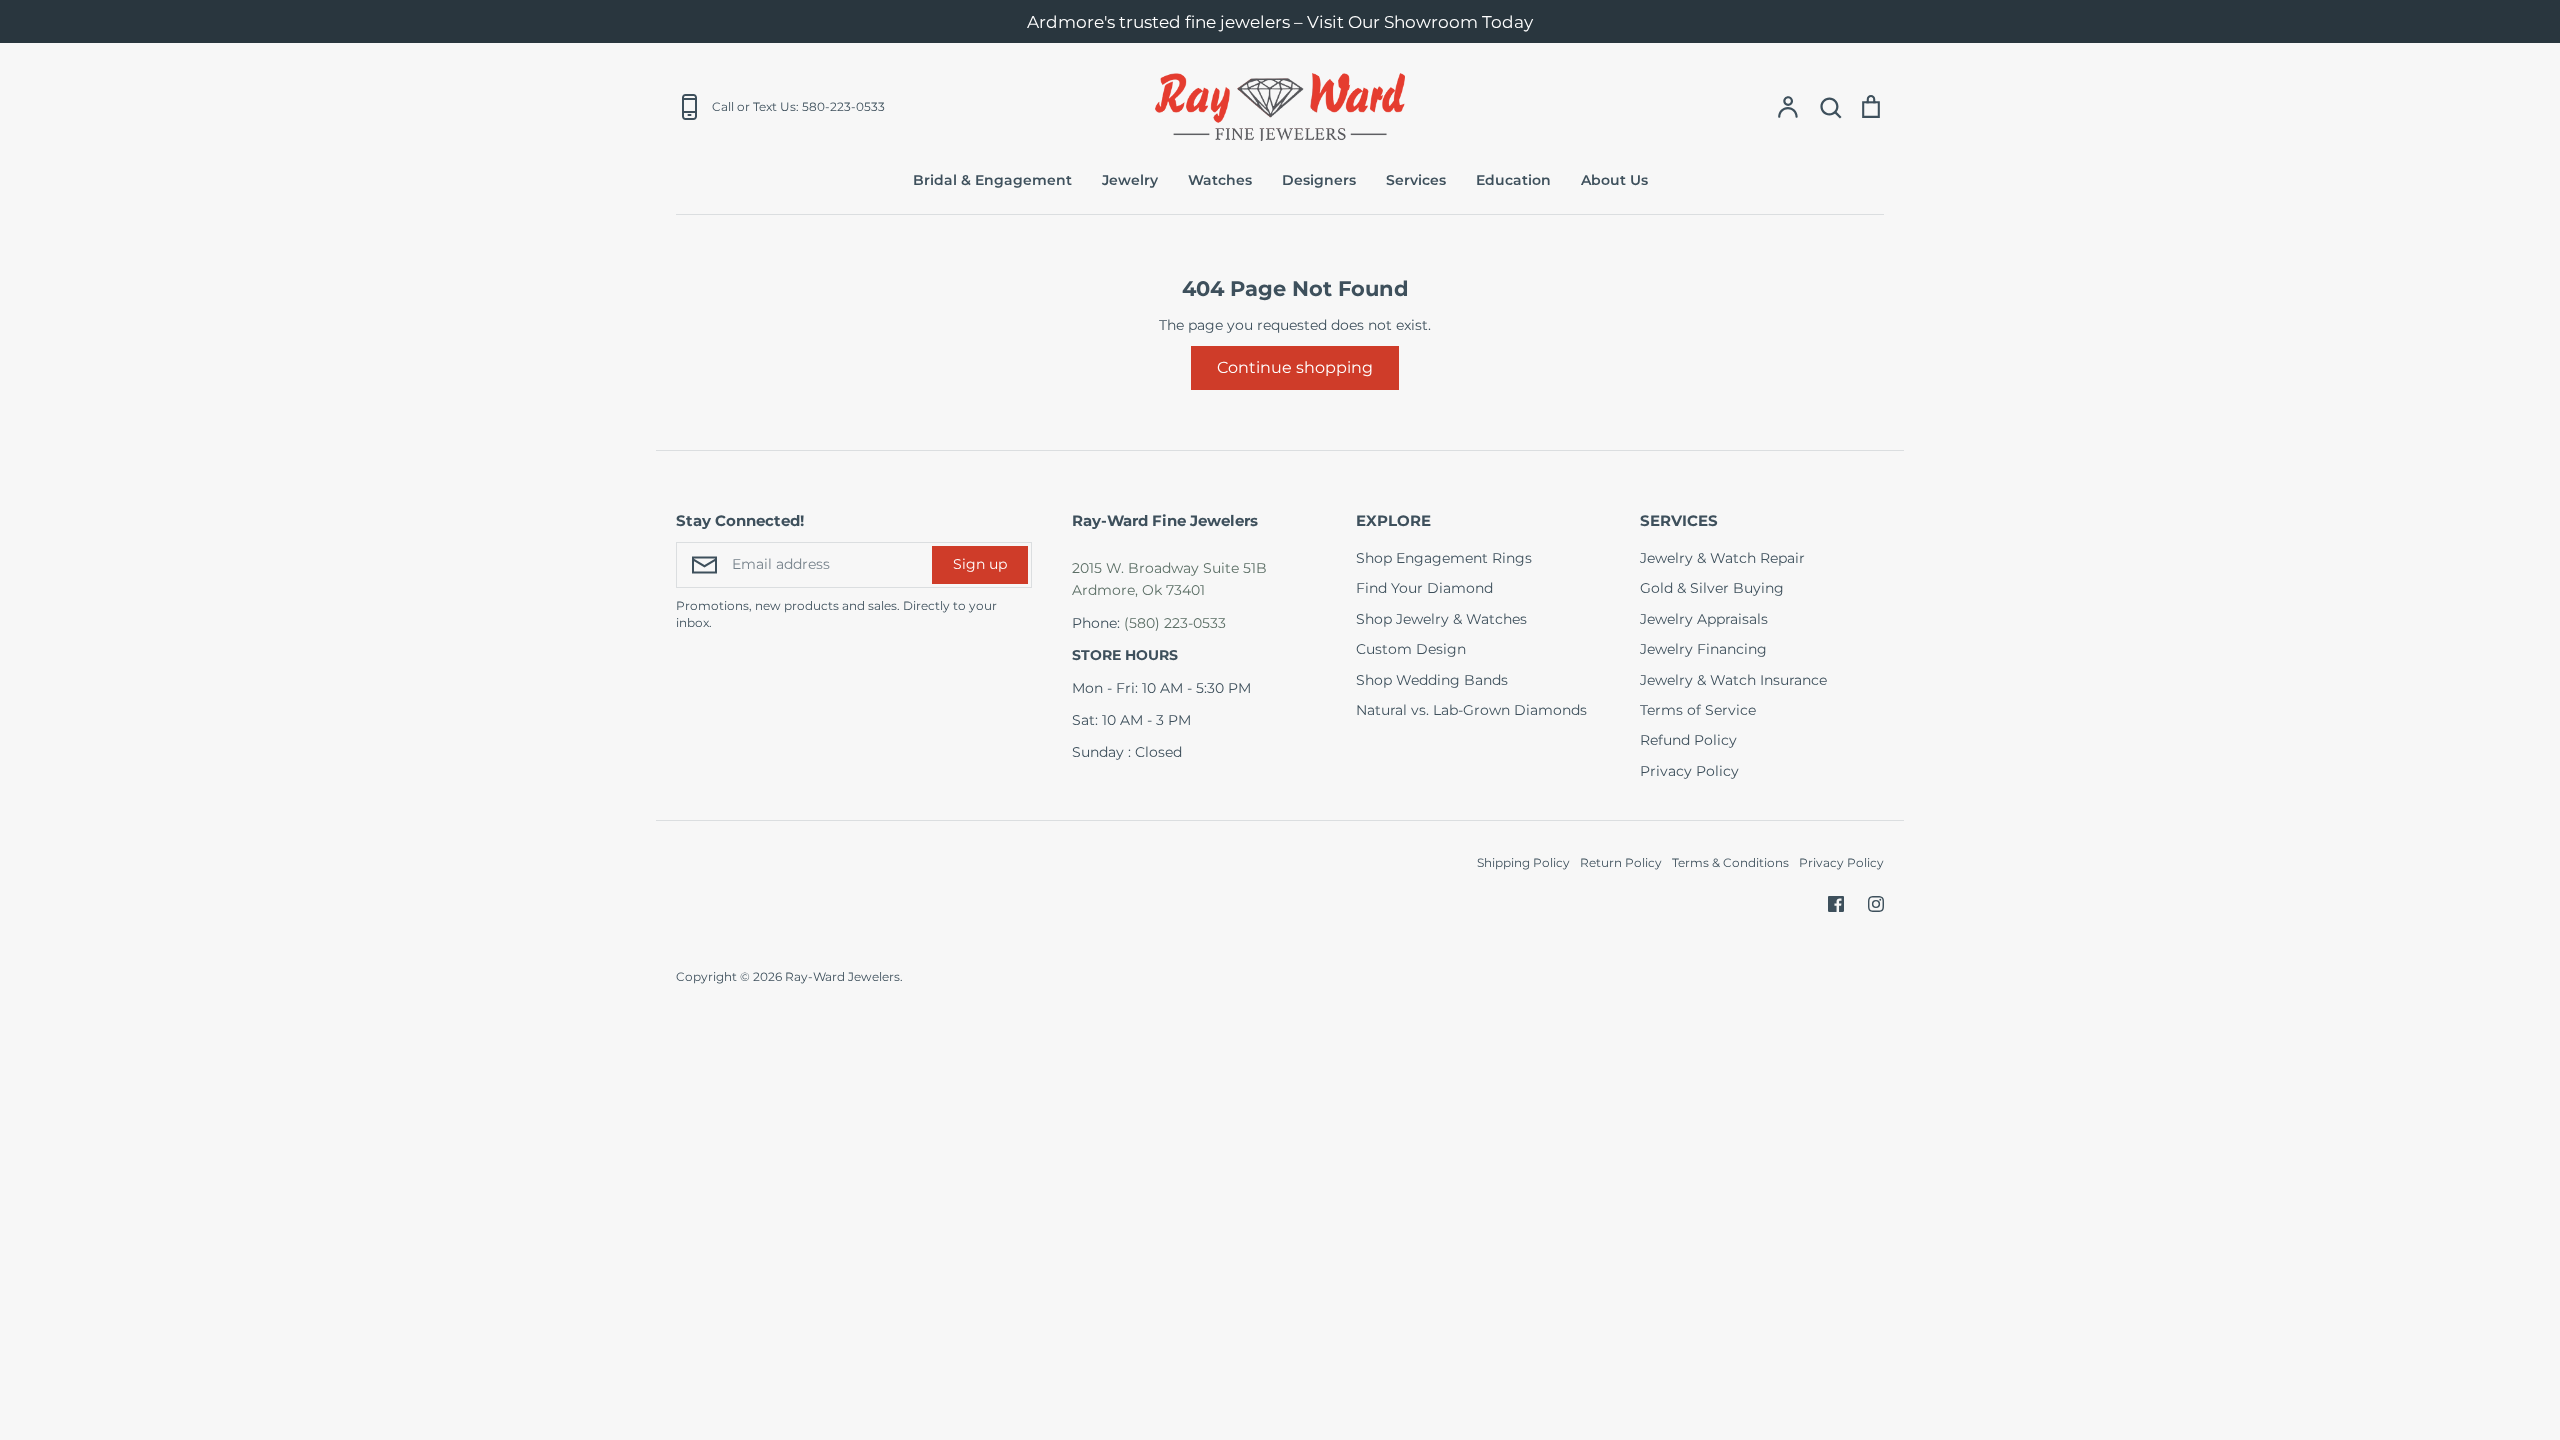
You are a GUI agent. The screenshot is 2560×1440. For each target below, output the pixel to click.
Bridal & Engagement (992, 180)
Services (1416, 180)
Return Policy (1621, 862)
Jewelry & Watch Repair (1722, 558)
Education (1513, 180)
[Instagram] (1876, 904)
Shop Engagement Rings (1444, 558)
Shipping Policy (1523, 862)
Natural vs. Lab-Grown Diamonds (1471, 710)
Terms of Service (1698, 710)
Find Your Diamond (1424, 588)
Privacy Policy (1689, 771)
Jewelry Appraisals (1704, 619)
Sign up (980, 564)
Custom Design (1411, 649)
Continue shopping (1295, 367)
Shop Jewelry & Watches (1441, 619)
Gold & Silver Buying (1712, 588)
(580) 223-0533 (1175, 623)
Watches (1220, 180)
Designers (1319, 180)
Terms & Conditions (1730, 862)
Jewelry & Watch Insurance (1733, 680)
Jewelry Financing (1703, 649)
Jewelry (1130, 180)
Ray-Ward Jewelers (842, 976)
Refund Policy (1688, 740)
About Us (1614, 180)
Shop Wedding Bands (1432, 680)
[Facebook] (1836, 904)
